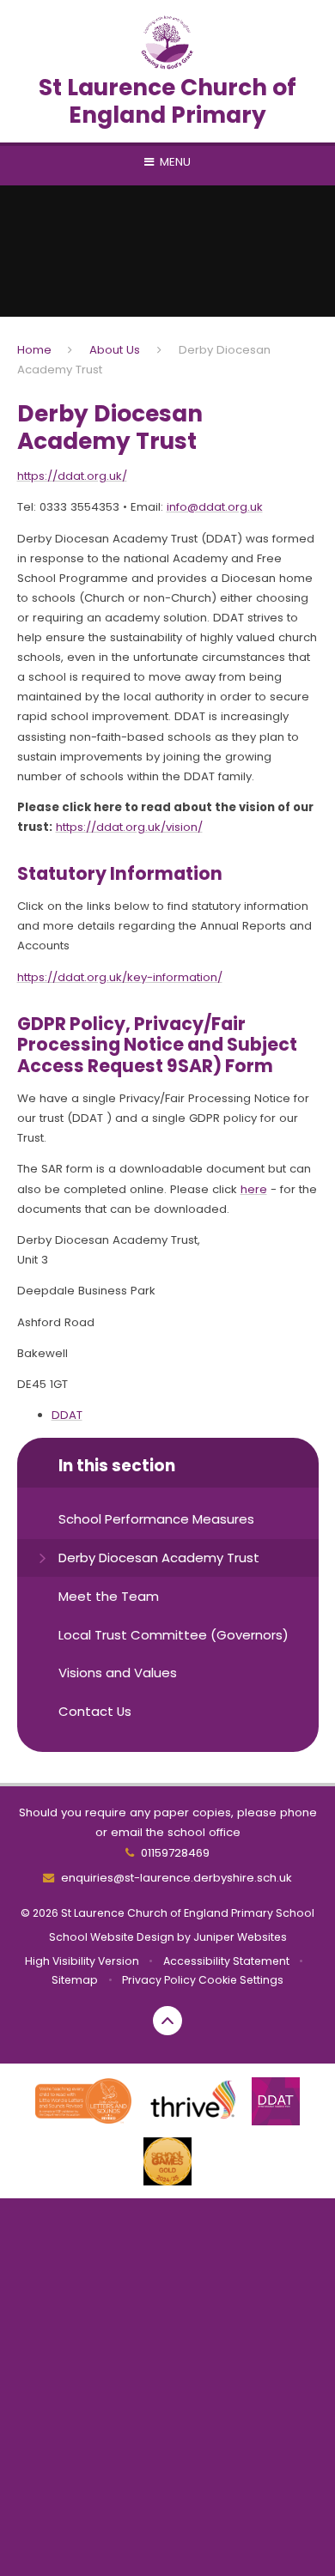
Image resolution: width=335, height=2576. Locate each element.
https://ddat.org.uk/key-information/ (120, 977)
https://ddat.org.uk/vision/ (129, 827)
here (254, 1189)
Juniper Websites (240, 1937)
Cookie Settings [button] (241, 1980)
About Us (115, 350)
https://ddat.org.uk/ (72, 476)
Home (34, 350)
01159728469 (175, 1853)
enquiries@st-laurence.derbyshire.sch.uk (176, 1878)
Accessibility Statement (226, 1961)
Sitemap (75, 1980)
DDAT (67, 1415)
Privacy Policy (159, 1980)
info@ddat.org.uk (215, 507)
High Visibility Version (82, 1961)
